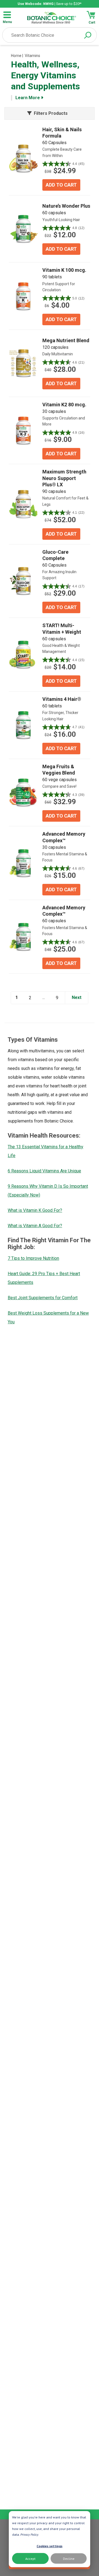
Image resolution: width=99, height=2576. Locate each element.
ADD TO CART (61, 185)
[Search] (88, 35)
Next (77, 997)
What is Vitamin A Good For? (35, 1226)
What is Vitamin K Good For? (35, 1210)
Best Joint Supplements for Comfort (43, 1298)
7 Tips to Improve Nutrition (33, 1258)
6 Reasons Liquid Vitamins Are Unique (44, 1171)
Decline (69, 2559)
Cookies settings (50, 2546)
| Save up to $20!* (50, 4)
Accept (30, 2559)
